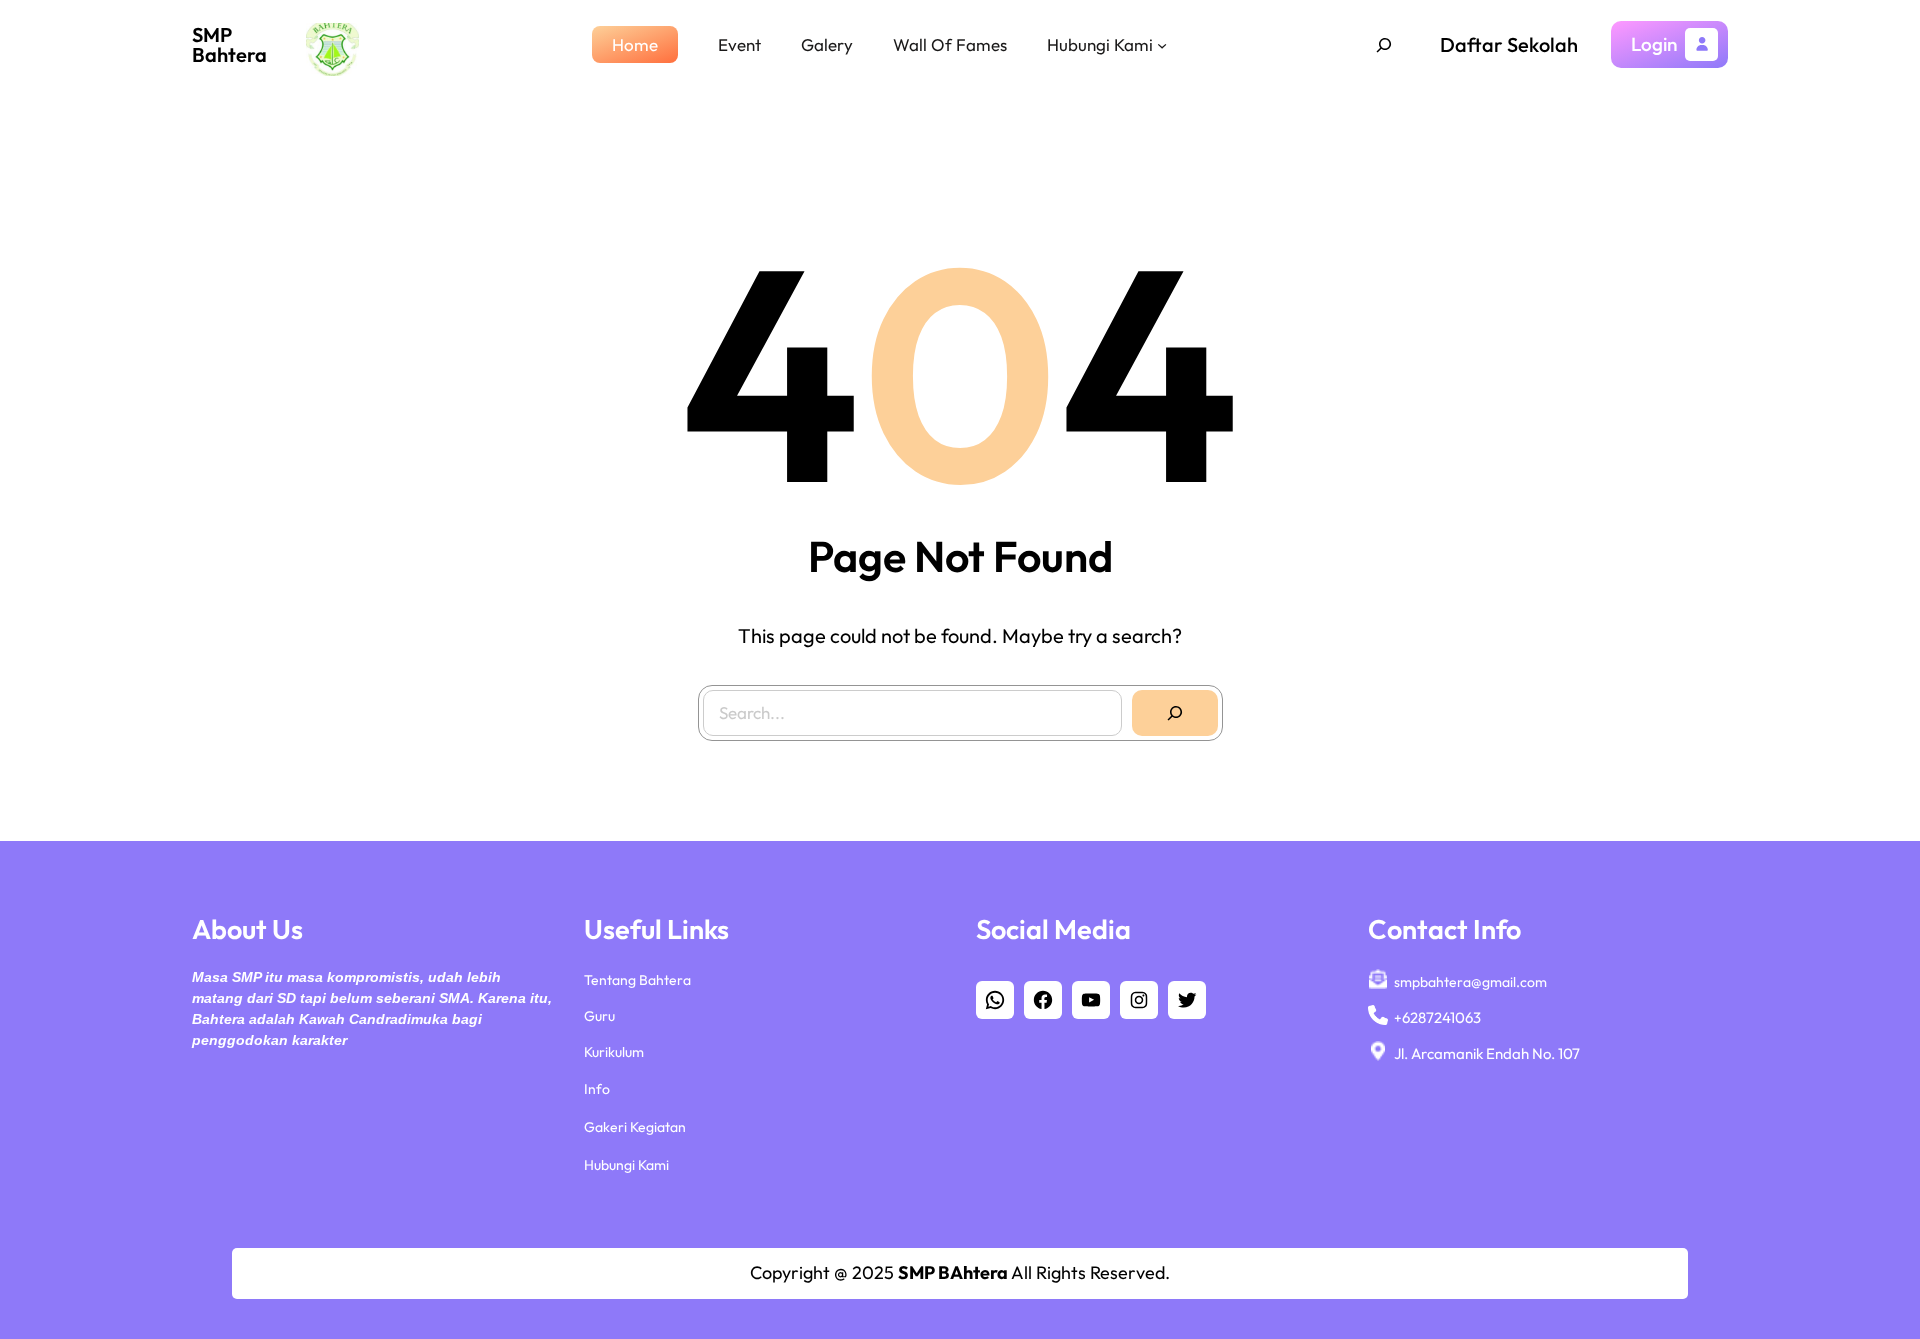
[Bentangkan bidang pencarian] (1384, 45)
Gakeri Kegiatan (635, 1127)
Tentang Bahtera (637, 980)
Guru (599, 1016)
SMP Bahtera (229, 44)
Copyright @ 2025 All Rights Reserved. (960, 1272)
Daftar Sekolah (1509, 44)
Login (1654, 44)
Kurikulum (614, 1052)
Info (597, 1089)
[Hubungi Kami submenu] (1162, 44)
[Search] (1175, 713)
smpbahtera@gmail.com (1470, 982)
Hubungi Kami (626, 1165)
